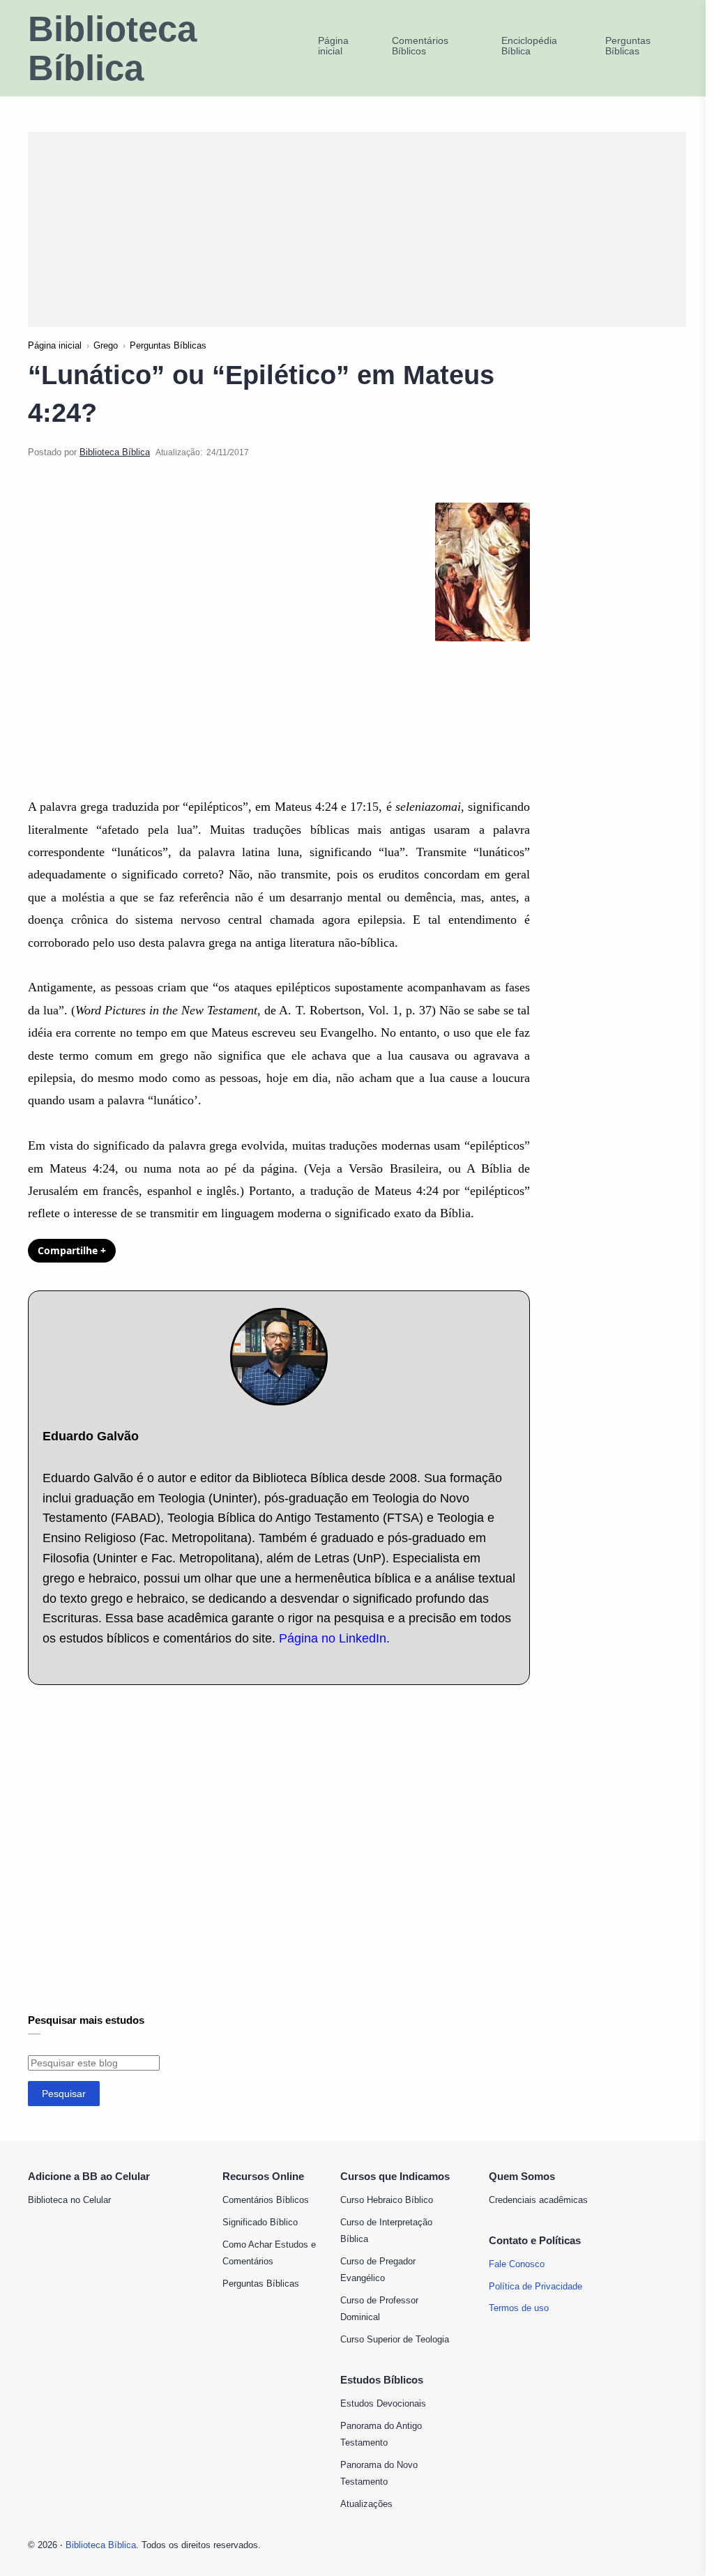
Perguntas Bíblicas (261, 2284)
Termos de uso (519, 2308)
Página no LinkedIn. (334, 1638)
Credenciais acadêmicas (538, 2200)
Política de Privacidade (535, 2286)
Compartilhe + (72, 1250)
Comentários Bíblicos (266, 2200)
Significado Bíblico (260, 2222)
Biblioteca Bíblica (112, 49)
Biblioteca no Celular (69, 2200)
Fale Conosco (517, 2264)
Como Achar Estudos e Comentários (269, 2253)
